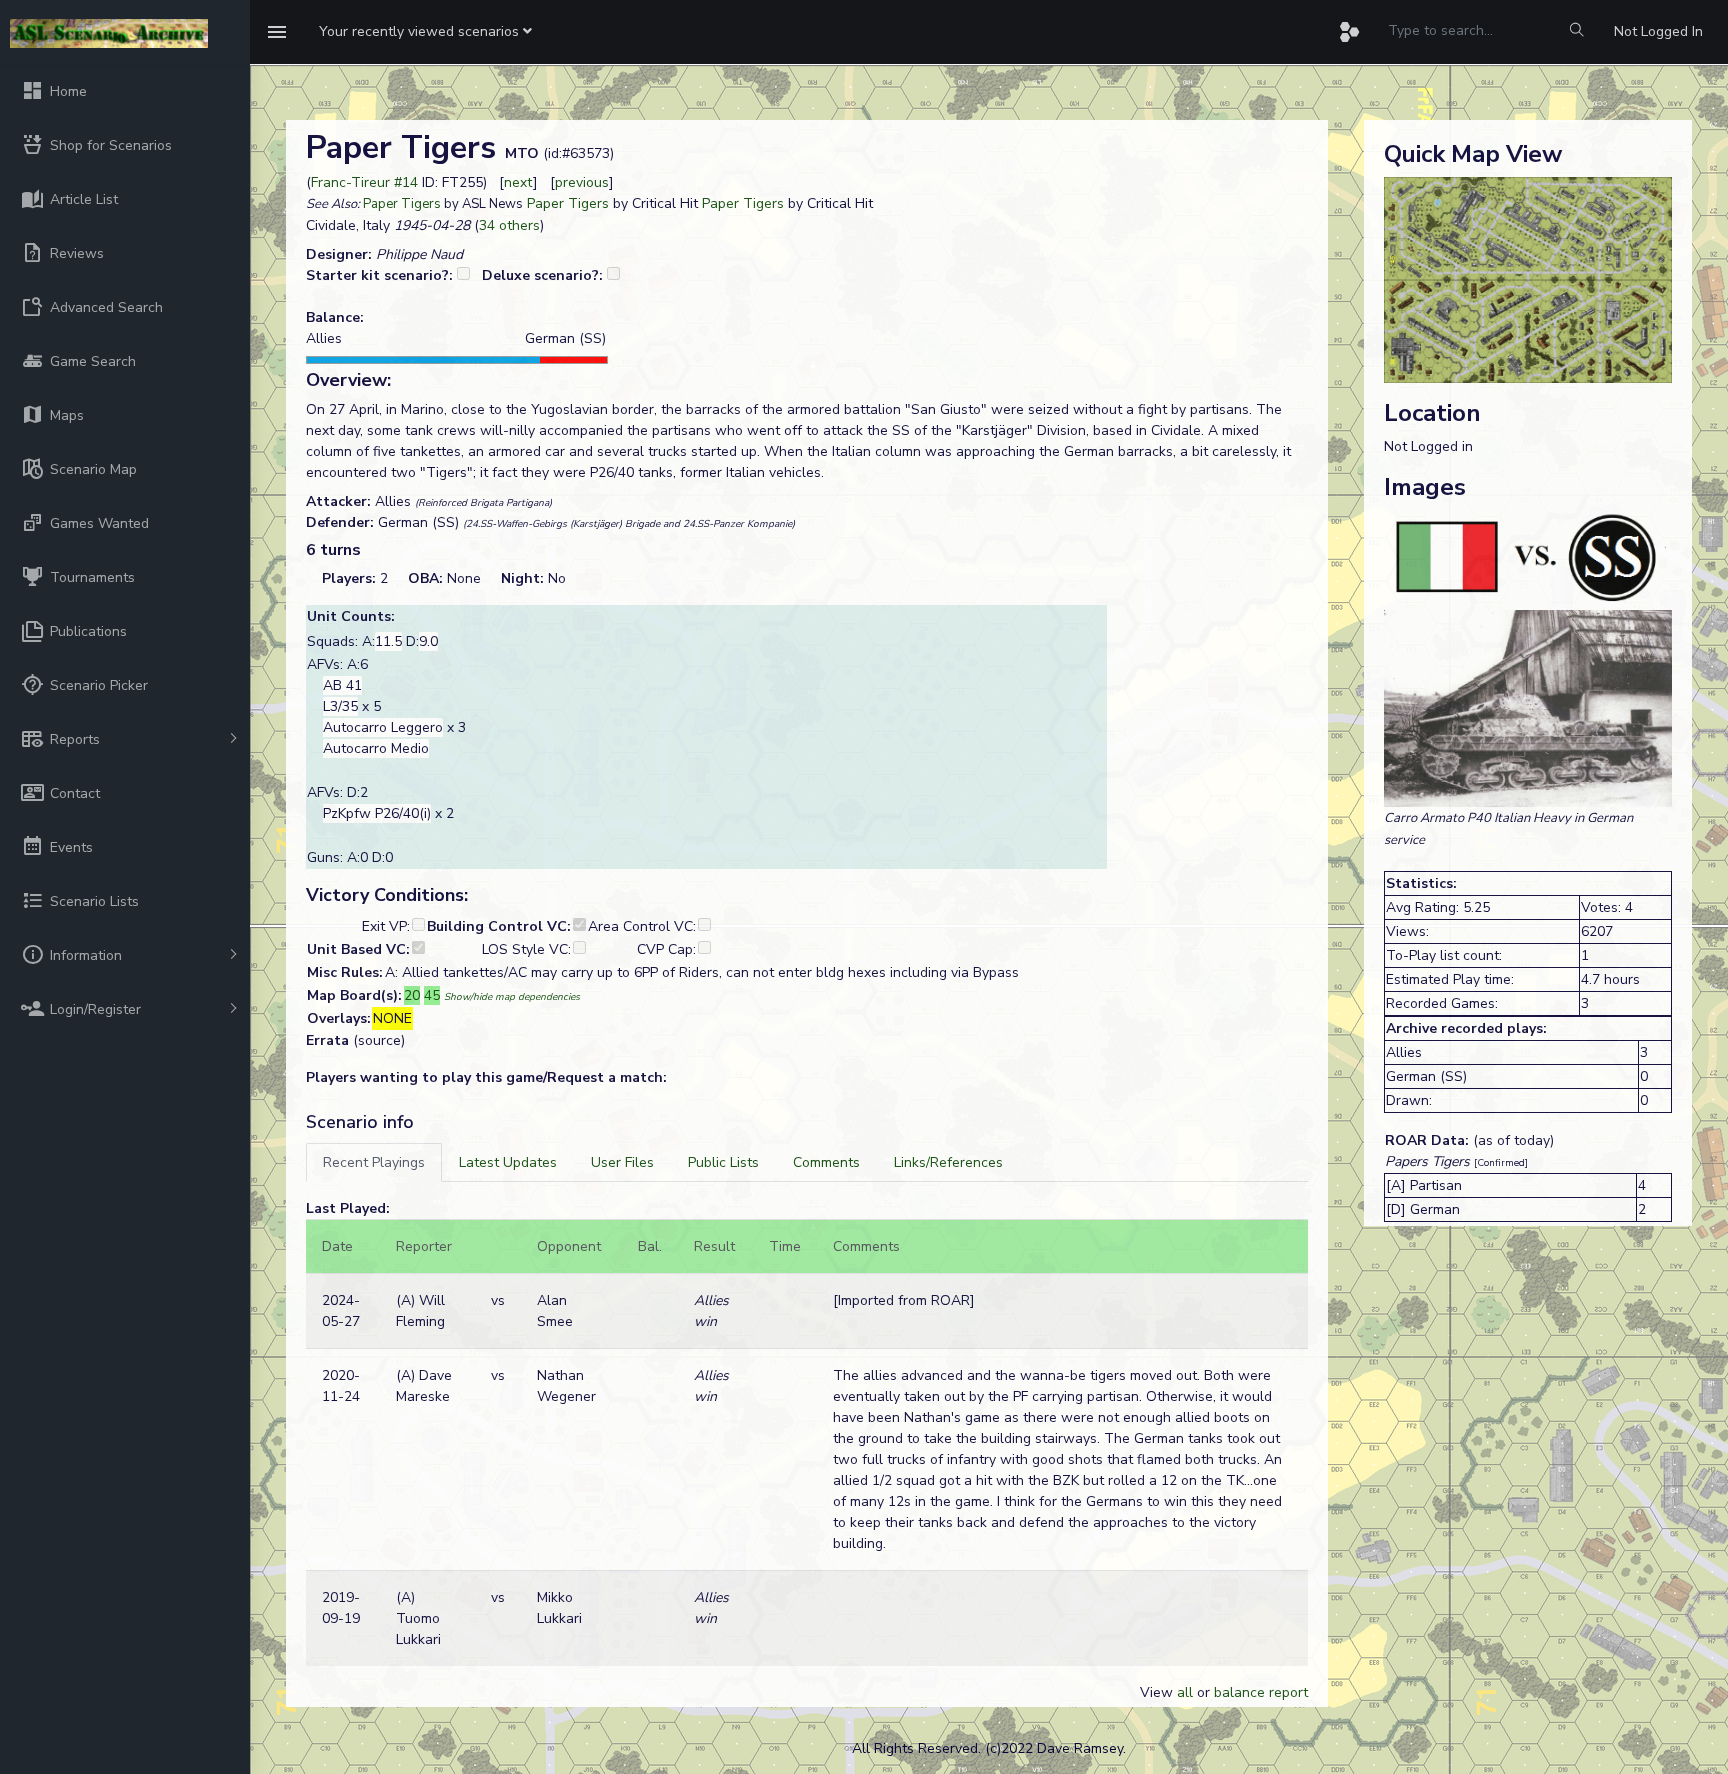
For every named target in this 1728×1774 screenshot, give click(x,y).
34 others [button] (509, 225)
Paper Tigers (402, 204)
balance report (1261, 1692)
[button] (425, 32)
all (1185, 1692)
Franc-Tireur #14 (364, 182)
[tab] (374, 1162)
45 (432, 995)
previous (582, 182)
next (518, 182)
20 (412, 995)
